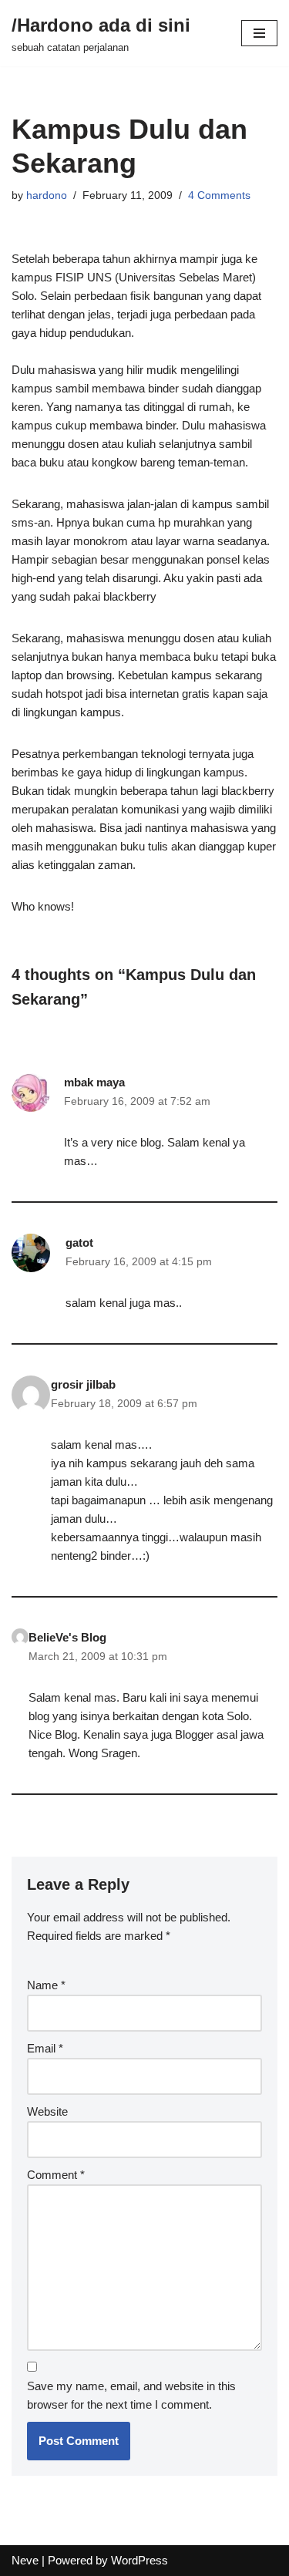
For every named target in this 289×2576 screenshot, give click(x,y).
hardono (47, 195)
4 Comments (219, 195)
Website (47, 2111)
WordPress (139, 2560)
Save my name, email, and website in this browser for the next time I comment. (131, 2395)
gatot (79, 1243)
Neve (25, 2560)
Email (45, 2048)
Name (46, 1985)
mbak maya (94, 1082)
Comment (56, 2175)
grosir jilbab (83, 1384)
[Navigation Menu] (259, 33)
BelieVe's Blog (67, 1637)
